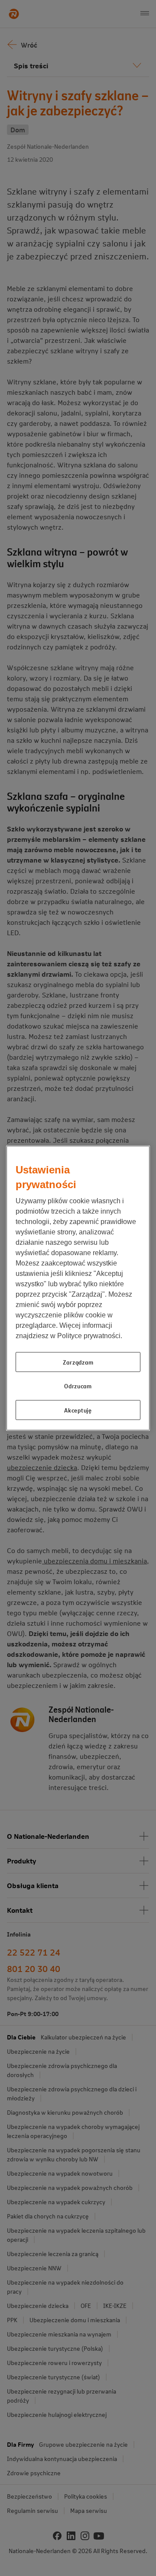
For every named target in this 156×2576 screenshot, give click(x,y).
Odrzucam (78, 1386)
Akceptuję (78, 1410)
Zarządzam (78, 1362)
